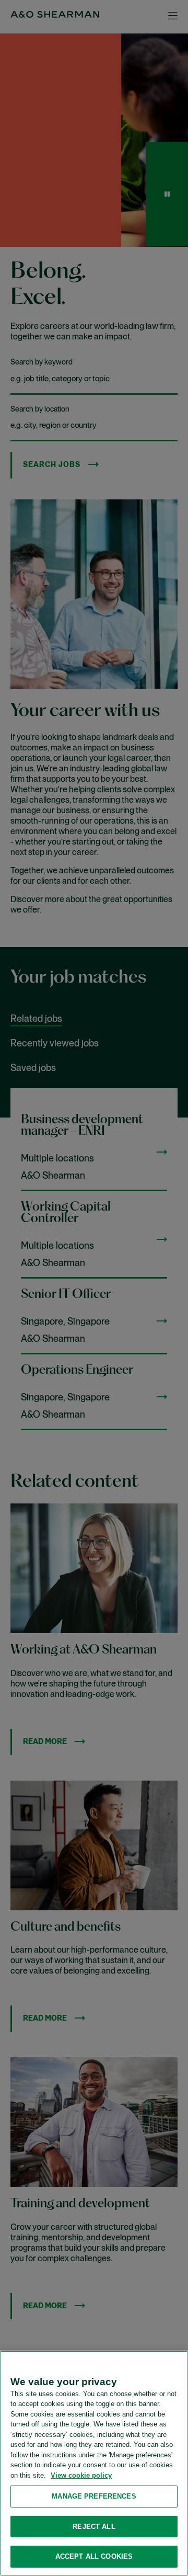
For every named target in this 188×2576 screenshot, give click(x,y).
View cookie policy (81, 2475)
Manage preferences (94, 2496)
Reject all (94, 2527)
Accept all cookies (94, 2556)
